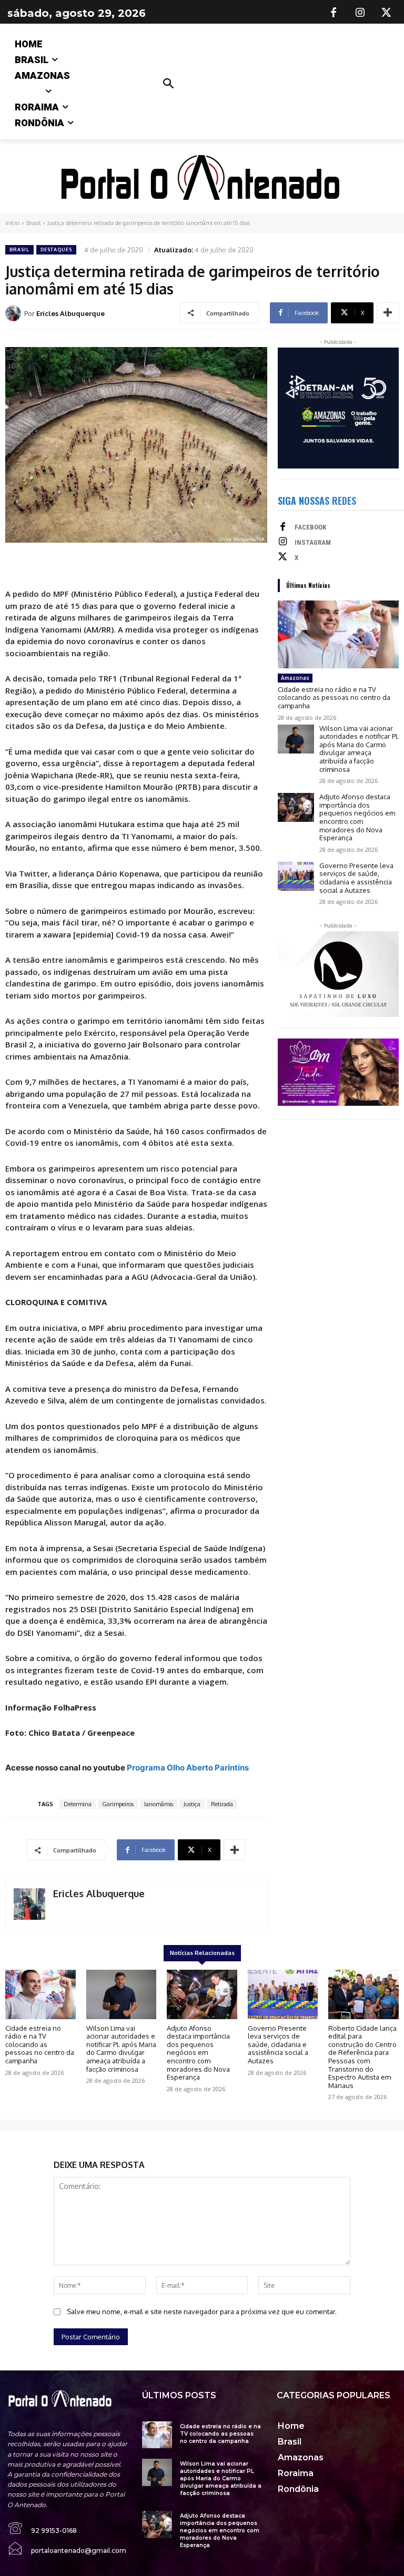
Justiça (192, 1804)
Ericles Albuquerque (70, 313)
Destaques (56, 250)
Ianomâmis (159, 1804)
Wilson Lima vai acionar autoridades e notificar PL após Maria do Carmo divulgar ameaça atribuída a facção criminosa (359, 749)
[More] (388, 313)
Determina (78, 1804)
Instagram (313, 542)
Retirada (222, 1804)
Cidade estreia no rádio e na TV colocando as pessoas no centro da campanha (334, 698)
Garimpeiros (118, 1804)
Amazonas (295, 678)
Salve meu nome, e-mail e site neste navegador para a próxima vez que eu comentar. (202, 2312)
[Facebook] (334, 13)
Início (12, 223)
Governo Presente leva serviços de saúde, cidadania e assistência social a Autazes (356, 878)
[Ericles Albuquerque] (15, 313)
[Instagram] (360, 13)
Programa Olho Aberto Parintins (188, 1768)
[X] (386, 13)
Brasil (33, 223)
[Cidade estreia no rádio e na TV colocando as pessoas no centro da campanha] (338, 634)
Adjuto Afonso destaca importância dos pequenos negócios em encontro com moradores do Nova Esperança (357, 817)
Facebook (310, 527)
